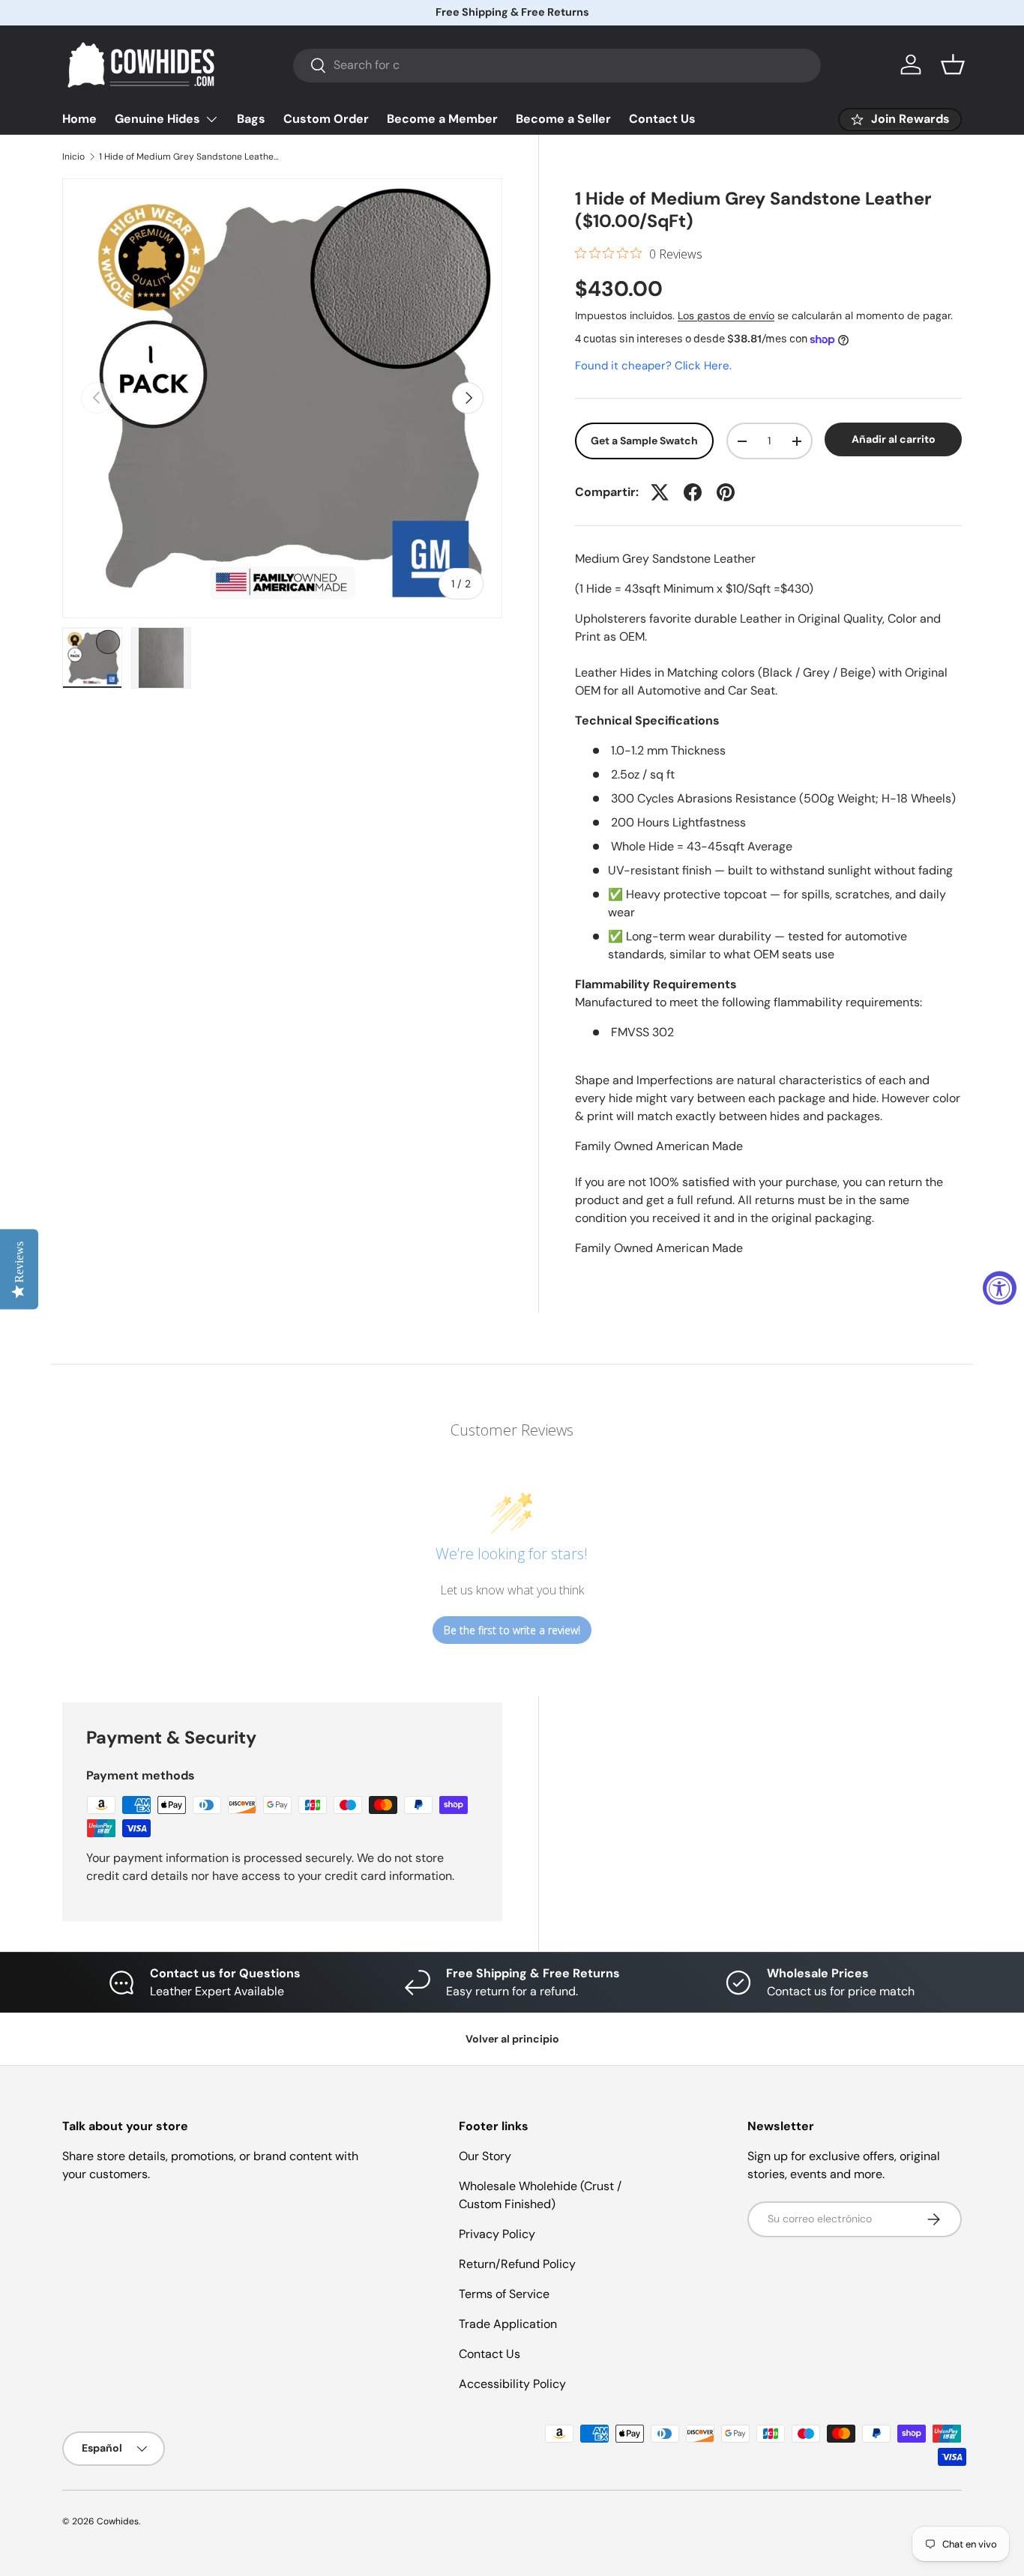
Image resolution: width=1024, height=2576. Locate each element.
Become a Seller (563, 119)
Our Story (485, 2156)
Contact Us (662, 119)
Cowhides (118, 2521)
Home (79, 119)
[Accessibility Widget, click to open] (1000, 1288)
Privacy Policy (497, 2234)
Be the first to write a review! (512, 1630)
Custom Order (326, 119)
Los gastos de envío (726, 315)
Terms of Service (504, 2294)
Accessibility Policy (512, 2384)
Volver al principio (512, 2039)
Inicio (73, 157)
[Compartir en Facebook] (693, 492)
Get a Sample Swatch (644, 441)
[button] (953, 64)
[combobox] (557, 65)
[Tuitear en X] (660, 492)
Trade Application (508, 2324)
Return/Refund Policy (517, 2264)
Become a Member (442, 119)
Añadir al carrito (894, 440)
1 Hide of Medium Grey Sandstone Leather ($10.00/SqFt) (189, 157)
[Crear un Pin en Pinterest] (726, 492)
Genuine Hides (157, 119)
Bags (251, 119)
